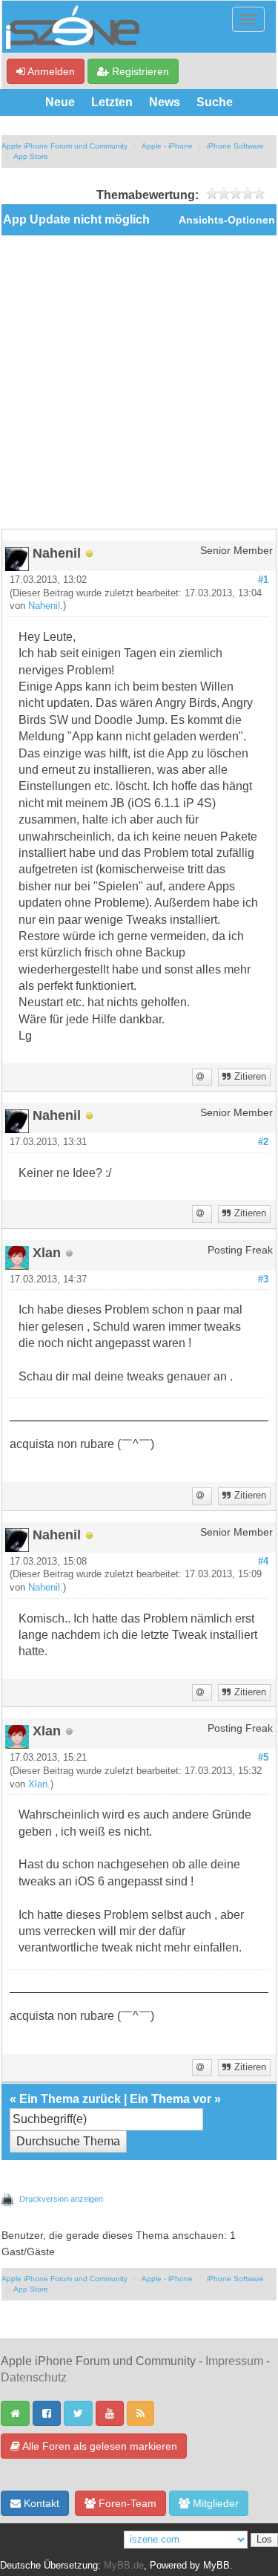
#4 (263, 1562)
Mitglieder (214, 2503)
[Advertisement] (139, 382)
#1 (263, 580)
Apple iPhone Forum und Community (64, 146)
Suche (215, 102)
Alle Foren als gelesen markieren (99, 2446)
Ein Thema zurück (70, 2099)
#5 (263, 1758)
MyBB (216, 2566)
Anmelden (50, 71)
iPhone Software (235, 146)
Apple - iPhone (167, 146)
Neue (60, 102)
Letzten (112, 102)
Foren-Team (126, 2503)
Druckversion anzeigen (61, 2199)
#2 (263, 1142)
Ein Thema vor (171, 2099)
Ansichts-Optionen (227, 220)
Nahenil (44, 606)
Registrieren (139, 71)
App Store (31, 156)
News (165, 102)
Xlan (38, 1784)
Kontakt (40, 2503)
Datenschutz (34, 2377)
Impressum (234, 2361)
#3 (263, 1279)
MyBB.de (124, 2566)
